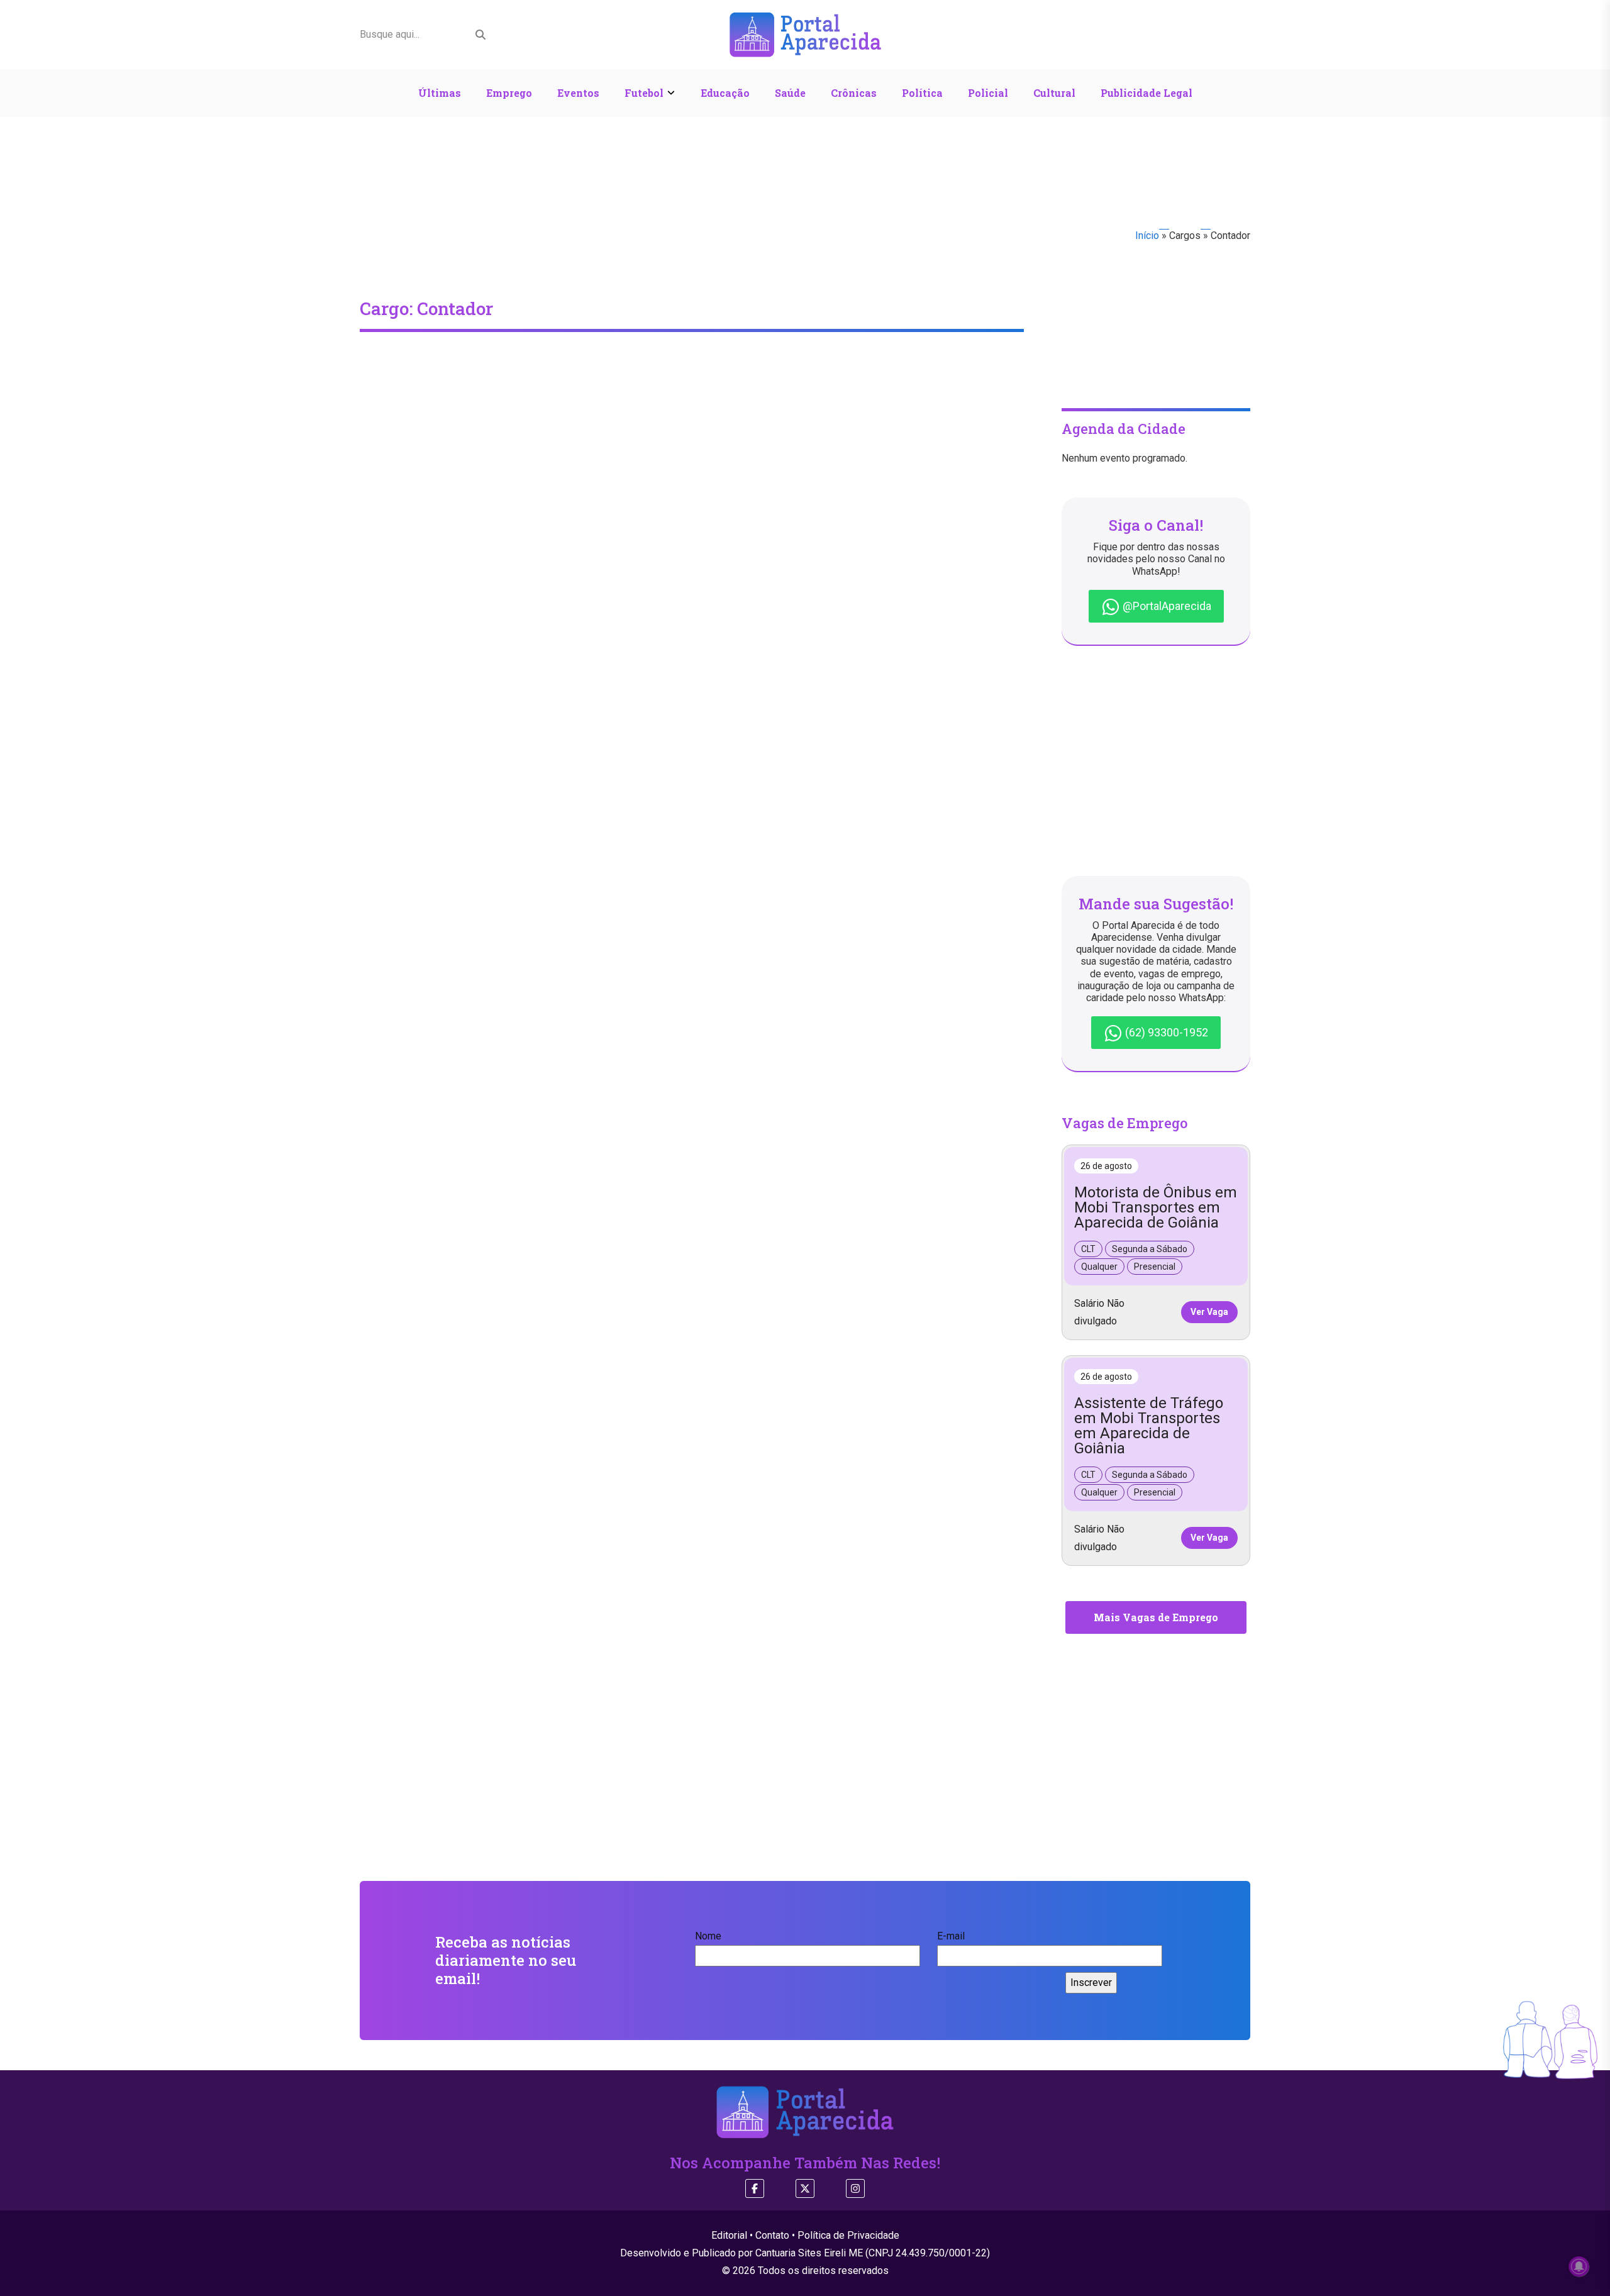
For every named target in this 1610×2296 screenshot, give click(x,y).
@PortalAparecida (1166, 606)
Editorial (729, 2235)
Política (922, 93)
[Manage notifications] (1579, 2266)
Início (1147, 236)
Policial (988, 93)
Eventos (578, 93)
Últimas (440, 93)
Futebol (644, 93)
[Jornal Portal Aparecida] (805, 34)
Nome (708, 1936)
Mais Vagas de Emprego (1156, 1617)
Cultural (1054, 93)
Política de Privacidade (848, 2235)
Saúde (790, 93)
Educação (725, 93)
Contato (772, 2235)
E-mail (951, 1936)
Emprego (509, 93)
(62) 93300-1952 (1165, 1032)
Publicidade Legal (1146, 93)
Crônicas (854, 93)
